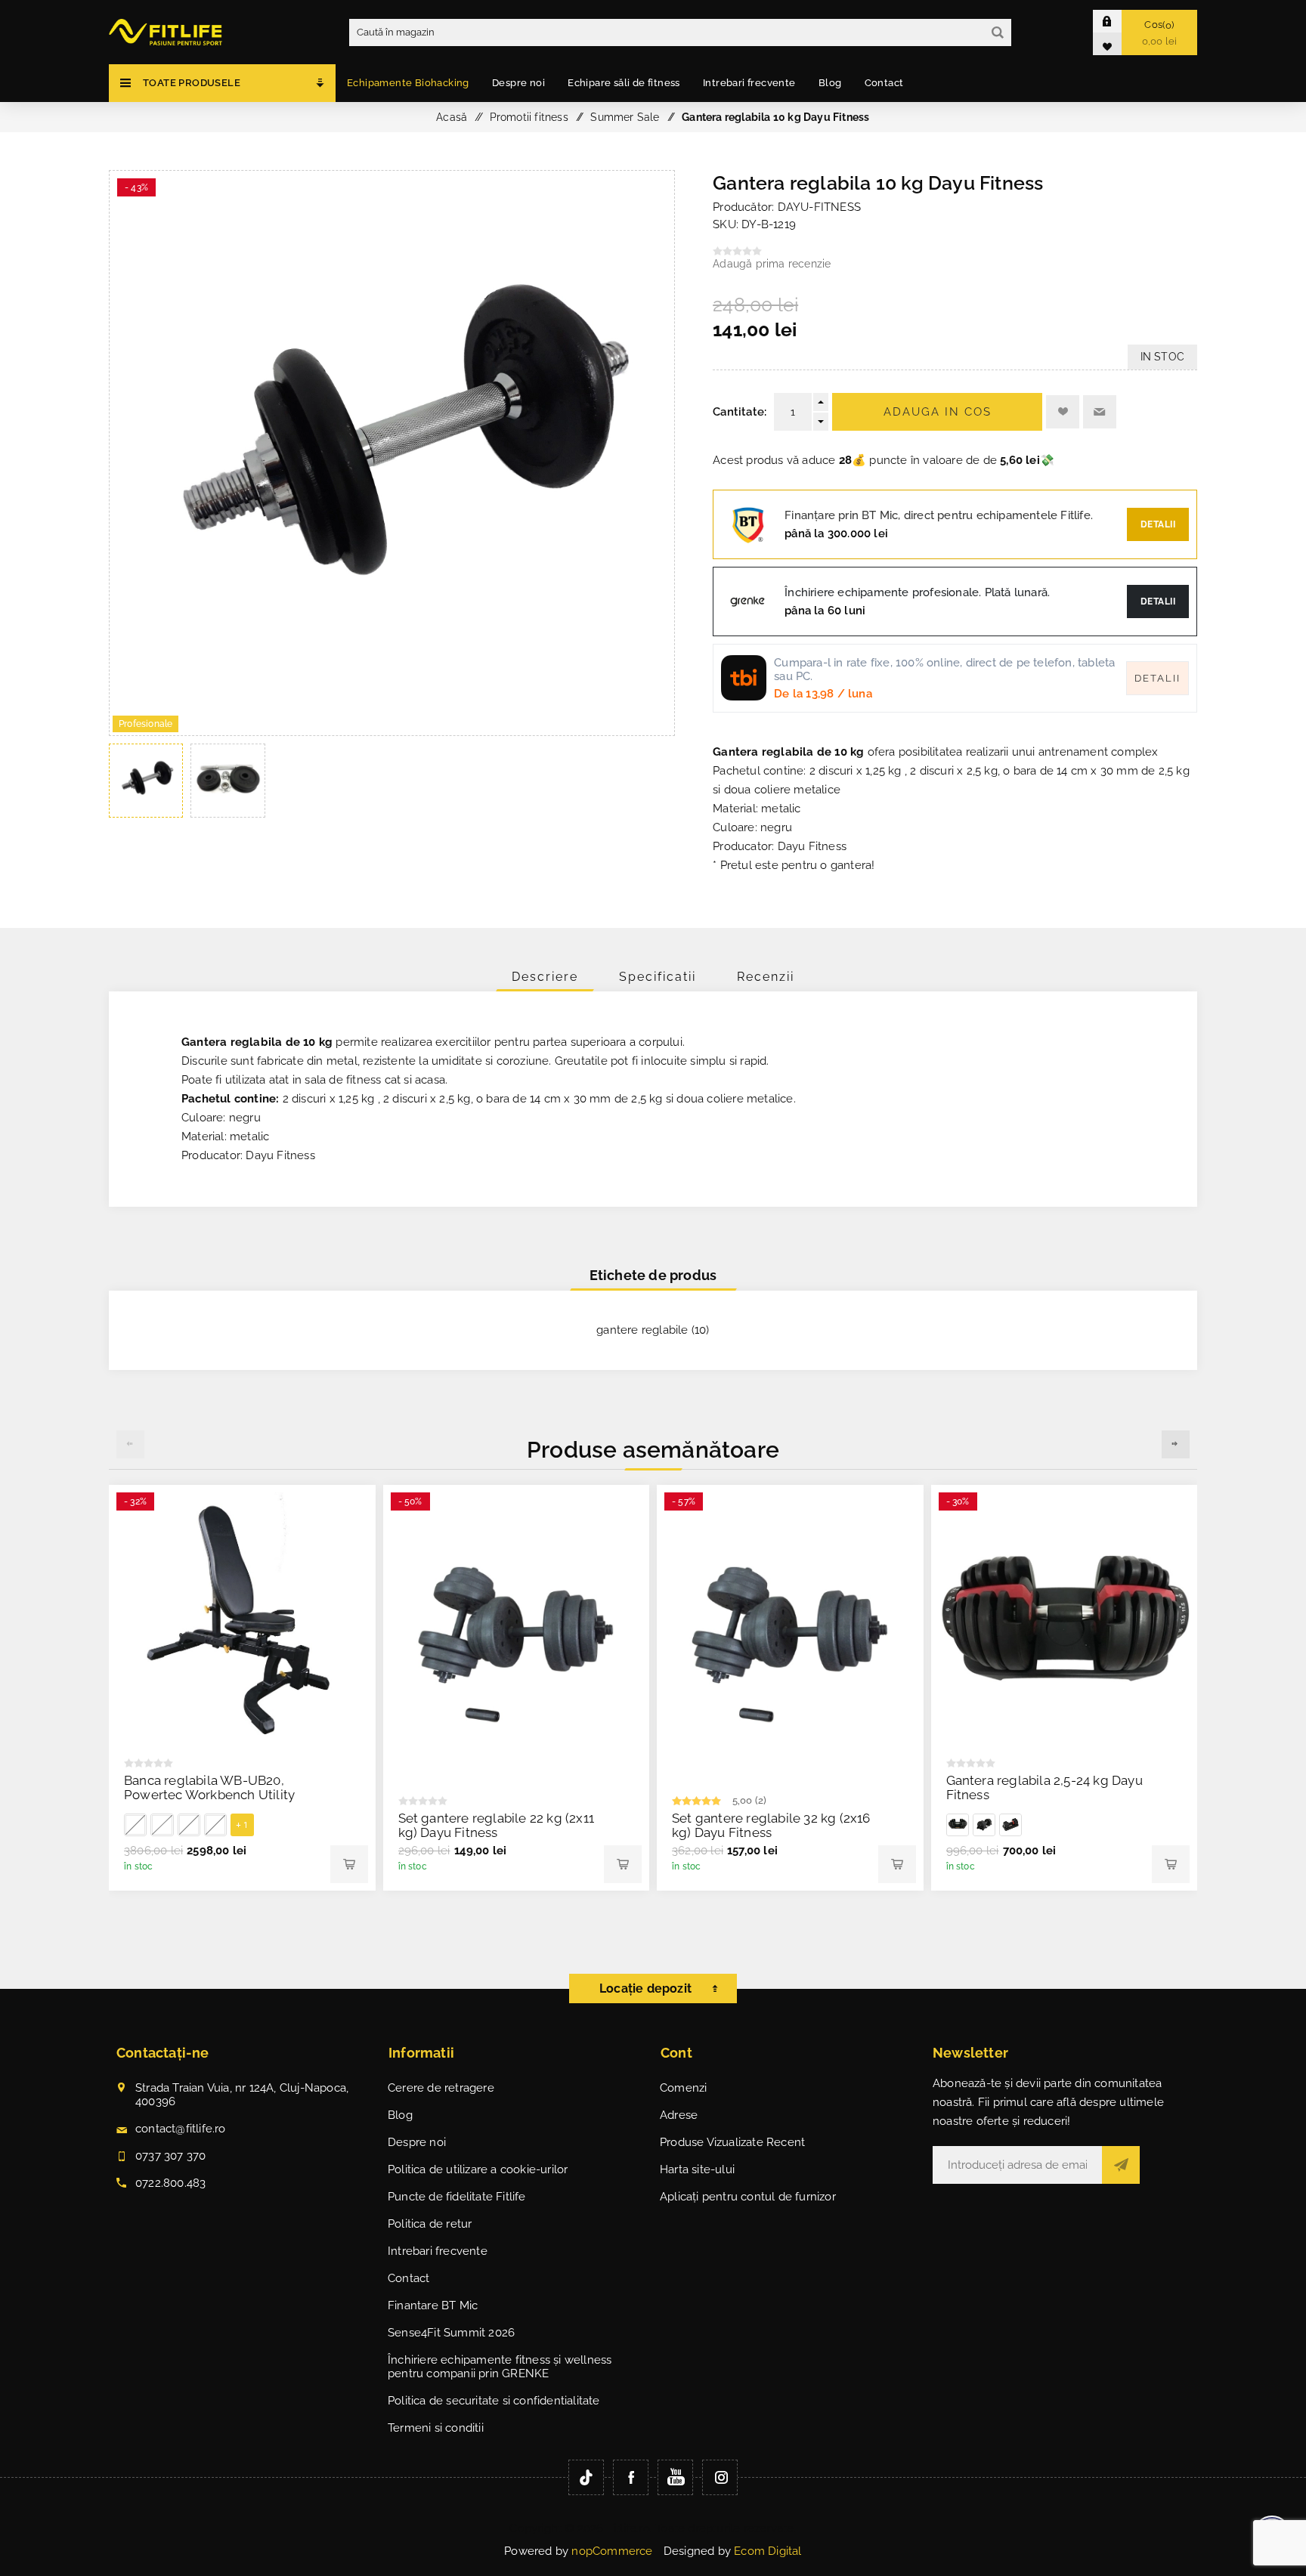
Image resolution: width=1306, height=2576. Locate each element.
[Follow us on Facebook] (631, 2477)
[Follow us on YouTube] (675, 2477)
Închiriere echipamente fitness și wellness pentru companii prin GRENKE (500, 2367)
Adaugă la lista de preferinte (1063, 412)
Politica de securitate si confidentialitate (494, 2401)
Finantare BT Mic (433, 2305)
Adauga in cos (938, 412)
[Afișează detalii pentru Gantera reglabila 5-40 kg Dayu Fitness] (958, 1825)
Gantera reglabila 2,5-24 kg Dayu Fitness (1044, 1787)
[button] (1176, 1444)
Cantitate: (740, 412)
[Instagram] (720, 2477)
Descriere (545, 977)
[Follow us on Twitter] (586, 2477)
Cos (1160, 33)
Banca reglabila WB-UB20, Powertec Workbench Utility (209, 1787)
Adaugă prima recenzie (772, 264)
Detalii (1158, 524)
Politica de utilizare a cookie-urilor (478, 2169)
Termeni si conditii (436, 2428)
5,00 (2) (750, 1800)
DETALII (1158, 601)
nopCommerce (612, 2551)
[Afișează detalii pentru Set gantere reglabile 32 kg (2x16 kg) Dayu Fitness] (790, 1637)
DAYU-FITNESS (819, 207)
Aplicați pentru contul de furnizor (748, 2197)
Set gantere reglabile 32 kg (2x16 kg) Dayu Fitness (771, 1825)
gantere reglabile (642, 1330)
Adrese (679, 2115)
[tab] (545, 977)
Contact (409, 2278)
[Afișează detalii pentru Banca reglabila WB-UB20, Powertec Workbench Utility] (242, 1618)
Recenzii (766, 977)
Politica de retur (430, 2224)
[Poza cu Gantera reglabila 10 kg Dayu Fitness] (392, 731)
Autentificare (1119, 21)
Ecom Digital (768, 2551)
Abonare (1121, 2165)
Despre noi (417, 2142)
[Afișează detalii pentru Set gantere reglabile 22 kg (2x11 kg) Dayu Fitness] (517, 1637)
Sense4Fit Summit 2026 (451, 2333)
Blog (400, 2115)
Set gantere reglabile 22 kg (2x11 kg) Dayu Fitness (497, 1825)
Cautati (998, 32)
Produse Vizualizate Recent (732, 2142)
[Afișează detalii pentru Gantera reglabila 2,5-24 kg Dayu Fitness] (1065, 1618)
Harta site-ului (697, 2169)
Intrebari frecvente (438, 2251)
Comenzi (683, 2088)
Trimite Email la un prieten (1100, 412)
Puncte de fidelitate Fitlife (457, 2197)
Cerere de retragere (441, 2088)
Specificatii (658, 977)
